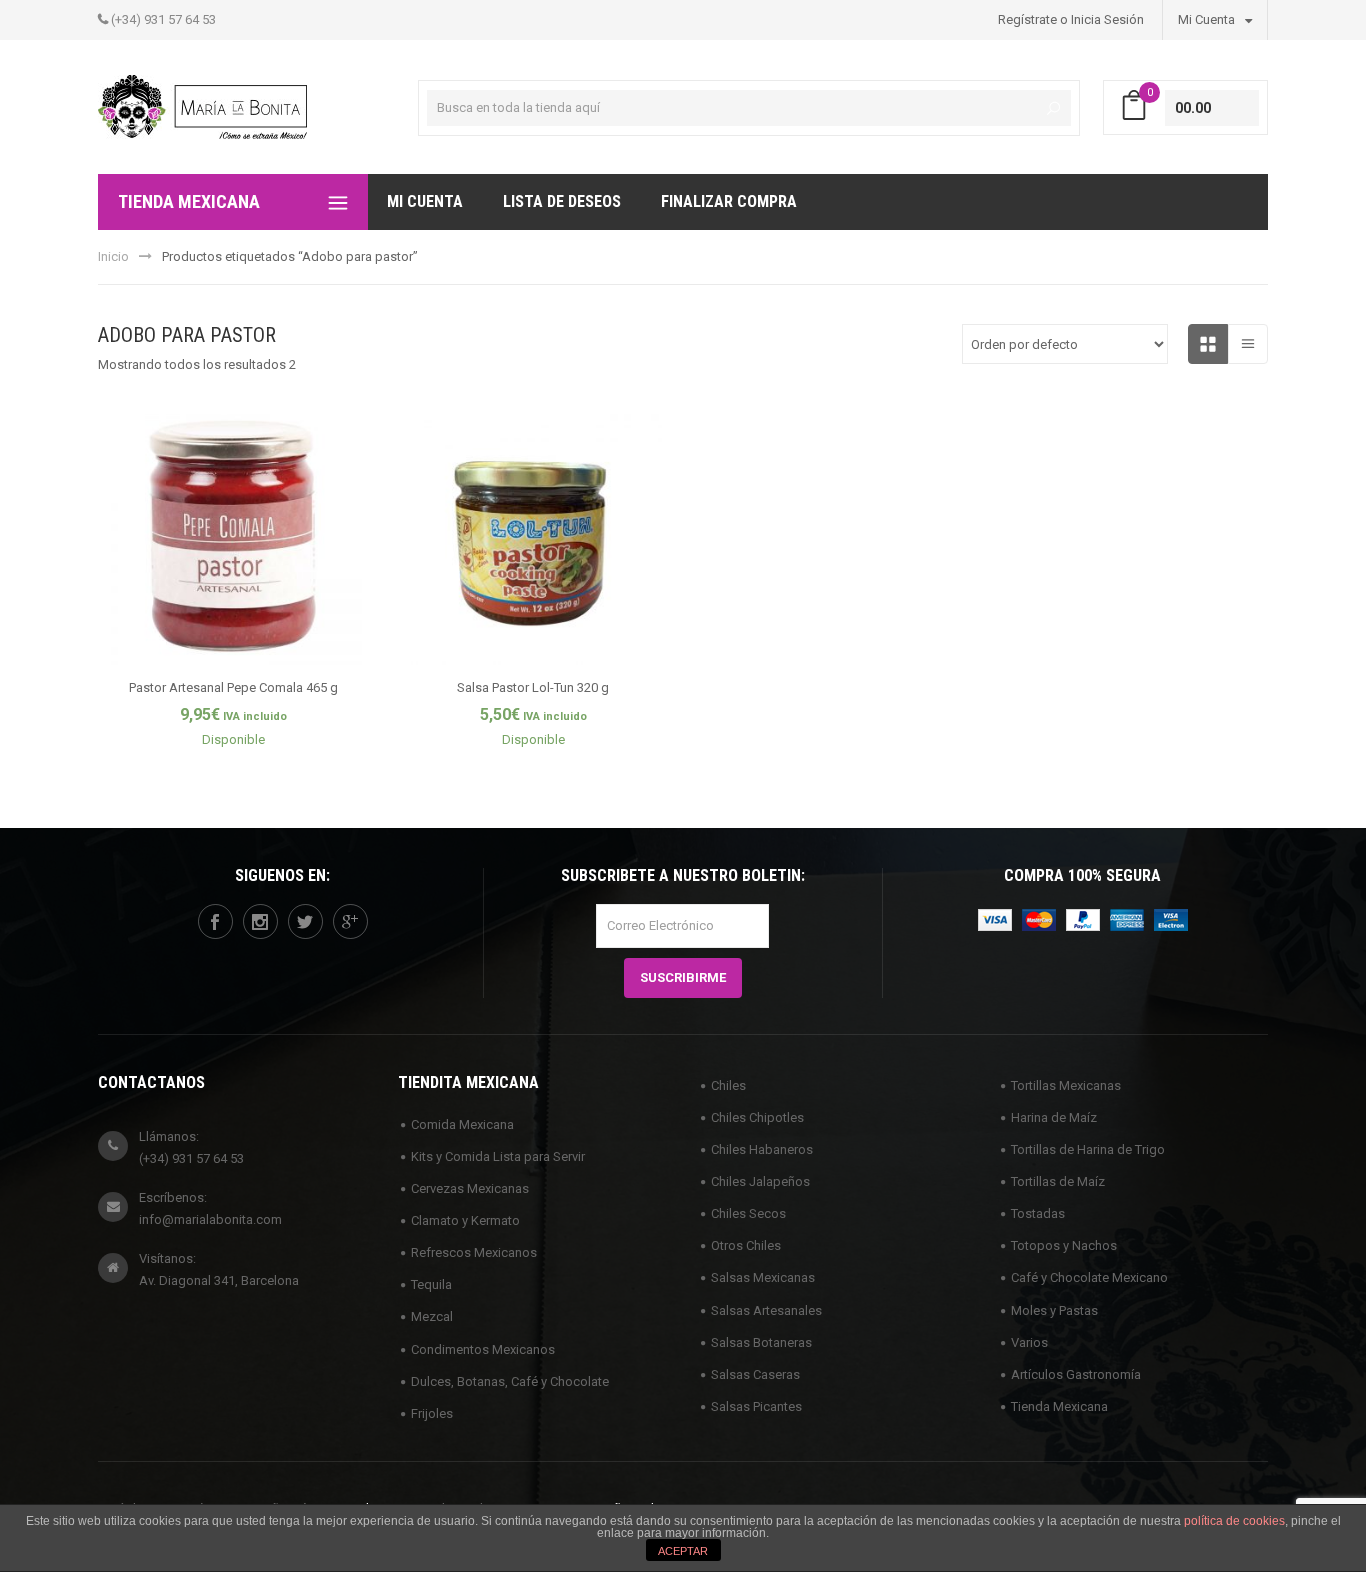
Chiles (728, 1085)
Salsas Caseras (755, 1374)
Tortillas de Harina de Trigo (1088, 1149)
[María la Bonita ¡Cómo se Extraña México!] (202, 105)
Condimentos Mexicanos (483, 1349)
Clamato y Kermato (465, 1220)
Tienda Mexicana (1059, 1406)
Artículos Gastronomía (1076, 1374)
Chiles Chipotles (757, 1117)
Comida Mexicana (462, 1124)
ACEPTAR (683, 1551)
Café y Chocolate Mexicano (1089, 1277)
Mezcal (432, 1316)
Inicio (113, 256)
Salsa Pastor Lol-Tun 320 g (533, 687)
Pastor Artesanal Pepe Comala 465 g (233, 687)
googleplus (350, 921)
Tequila (431, 1284)
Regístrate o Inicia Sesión (1071, 19)
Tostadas (1038, 1213)
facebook (215, 921)
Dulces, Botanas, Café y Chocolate (510, 1381)
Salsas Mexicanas (763, 1277)
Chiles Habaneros (762, 1149)
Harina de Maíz (1054, 1117)
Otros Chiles (746, 1245)
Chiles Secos (748, 1213)
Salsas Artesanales (766, 1310)
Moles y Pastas (1054, 1310)
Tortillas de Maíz (1058, 1181)
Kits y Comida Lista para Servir (498, 1156)
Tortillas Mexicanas (1066, 1085)
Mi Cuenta (1208, 19)
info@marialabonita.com (210, 1219)
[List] (1248, 344)
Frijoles (432, 1413)
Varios (1029, 1342)
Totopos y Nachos (1064, 1245)
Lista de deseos (562, 201)
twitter (305, 921)
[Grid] (1208, 344)
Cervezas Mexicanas (470, 1188)
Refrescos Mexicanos (474, 1252)
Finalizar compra (729, 201)
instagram (260, 921)
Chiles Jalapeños (760, 1181)
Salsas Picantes (756, 1406)
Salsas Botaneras (761, 1342)
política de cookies (1234, 1521)
